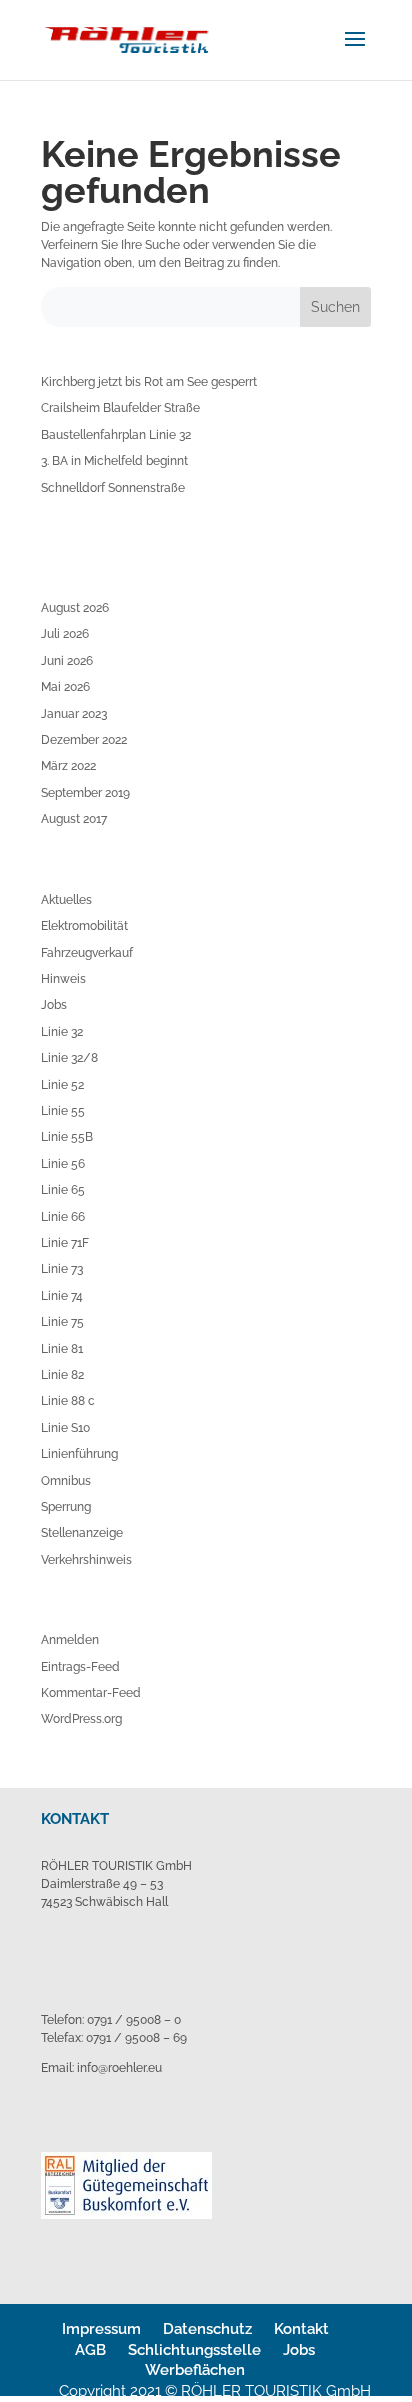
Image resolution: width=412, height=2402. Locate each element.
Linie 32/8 (69, 1058)
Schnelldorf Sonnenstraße (113, 488)
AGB (90, 2350)
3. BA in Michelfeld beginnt (114, 461)
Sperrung (66, 1507)
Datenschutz (207, 2329)
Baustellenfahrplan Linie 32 (116, 435)
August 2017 (74, 819)
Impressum (101, 2329)
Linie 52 (62, 1085)
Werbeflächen (195, 2370)
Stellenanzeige (82, 1533)
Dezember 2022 (84, 740)
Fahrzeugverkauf (87, 953)
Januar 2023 (74, 714)
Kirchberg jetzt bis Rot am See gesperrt (149, 382)
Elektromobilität (84, 926)
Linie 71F (65, 1243)
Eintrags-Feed (80, 1667)
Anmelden (70, 1640)
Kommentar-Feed (91, 1693)
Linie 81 (62, 1349)
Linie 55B (67, 1137)
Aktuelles (66, 900)
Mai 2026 (65, 687)
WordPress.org (81, 1719)
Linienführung (79, 1454)
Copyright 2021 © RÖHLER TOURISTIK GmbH (215, 2391)
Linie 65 (63, 1190)
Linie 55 (63, 1111)
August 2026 (75, 608)
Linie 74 (62, 1296)
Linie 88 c (68, 1401)
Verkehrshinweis (86, 1560)
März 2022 (68, 766)
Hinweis (63, 979)
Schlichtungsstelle (194, 2350)
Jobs (54, 1005)
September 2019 (85, 793)
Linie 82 (62, 1375)
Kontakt (301, 2329)
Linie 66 (63, 1217)
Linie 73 (62, 1269)
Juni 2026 (67, 661)
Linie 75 (62, 1322)
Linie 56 (63, 1164)
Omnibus (66, 1481)
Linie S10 (65, 1428)
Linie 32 (62, 1032)
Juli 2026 (65, 634)
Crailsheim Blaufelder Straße (120, 408)
